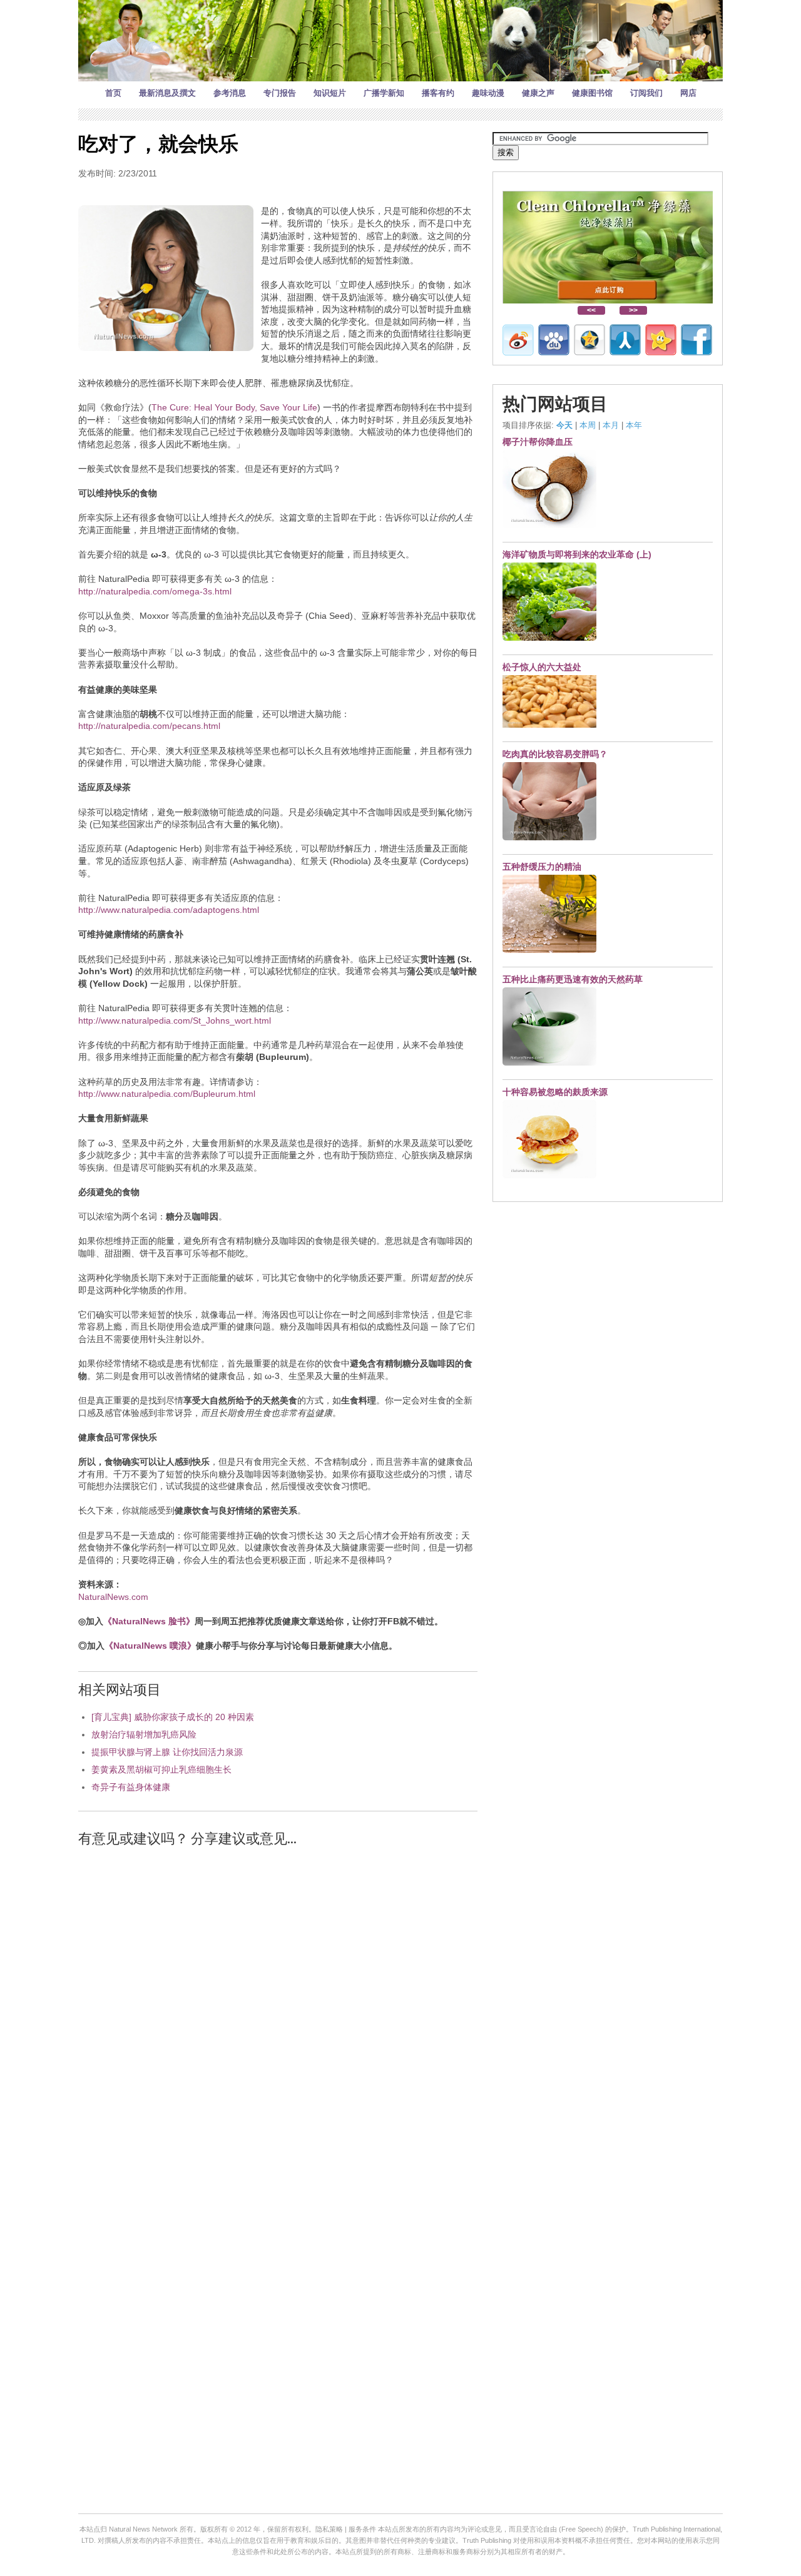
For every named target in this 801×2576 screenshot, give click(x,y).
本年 (634, 425)
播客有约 (438, 93)
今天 (564, 425)
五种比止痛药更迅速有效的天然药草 (573, 979)
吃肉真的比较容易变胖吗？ (555, 754)
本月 (611, 425)
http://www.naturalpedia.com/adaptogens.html (169, 910)
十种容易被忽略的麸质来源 (555, 1092)
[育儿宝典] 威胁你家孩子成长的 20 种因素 (173, 1717)
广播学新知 (384, 93)
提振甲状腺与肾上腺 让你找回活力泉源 (167, 1752)
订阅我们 (646, 93)
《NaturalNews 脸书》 (149, 1621)
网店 (688, 93)
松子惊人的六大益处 (542, 667)
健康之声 (538, 93)
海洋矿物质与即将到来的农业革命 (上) (577, 554)
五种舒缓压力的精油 (542, 867)
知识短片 (330, 93)
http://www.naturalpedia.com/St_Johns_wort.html (175, 1021)
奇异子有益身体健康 (131, 1787)
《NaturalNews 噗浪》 (150, 1646)
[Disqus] (278, 2017)
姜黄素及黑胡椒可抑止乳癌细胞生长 (161, 1769)
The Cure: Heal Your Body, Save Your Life (234, 407)
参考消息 (230, 93)
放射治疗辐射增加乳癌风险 (144, 1734)
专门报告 (280, 93)
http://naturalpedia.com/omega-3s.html (155, 591)
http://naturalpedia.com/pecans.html (149, 726)
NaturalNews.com (113, 1597)
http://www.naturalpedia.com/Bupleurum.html (167, 1094)
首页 (113, 93)
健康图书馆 (592, 93)
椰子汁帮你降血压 (538, 442)
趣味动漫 (488, 93)
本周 (588, 425)
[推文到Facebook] (696, 340)
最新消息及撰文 (167, 93)
